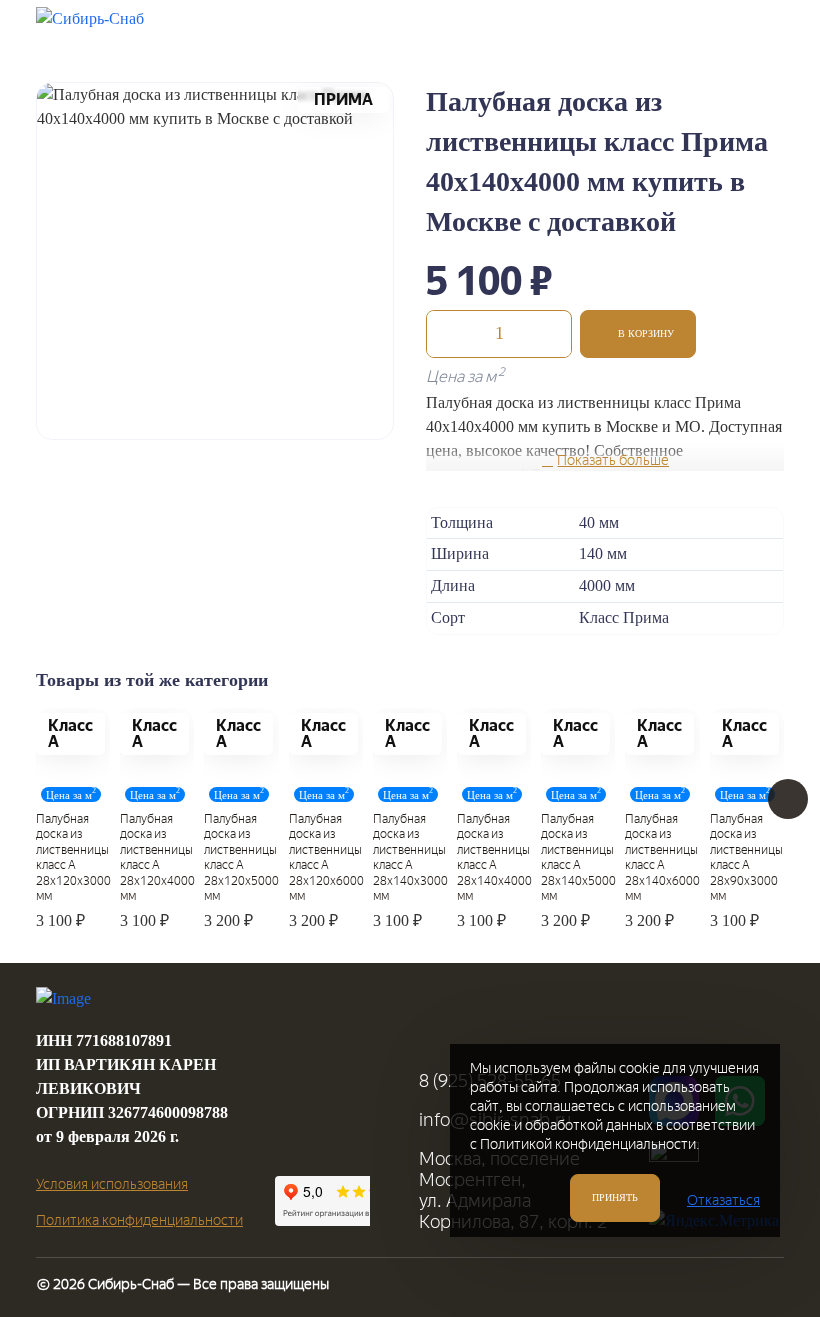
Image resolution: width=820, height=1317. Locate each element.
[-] (447, 334)
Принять (615, 1197)
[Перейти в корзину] (709, 28)
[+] (551, 334)
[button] (638, 334)
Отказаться (723, 1200)
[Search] (659, 28)
